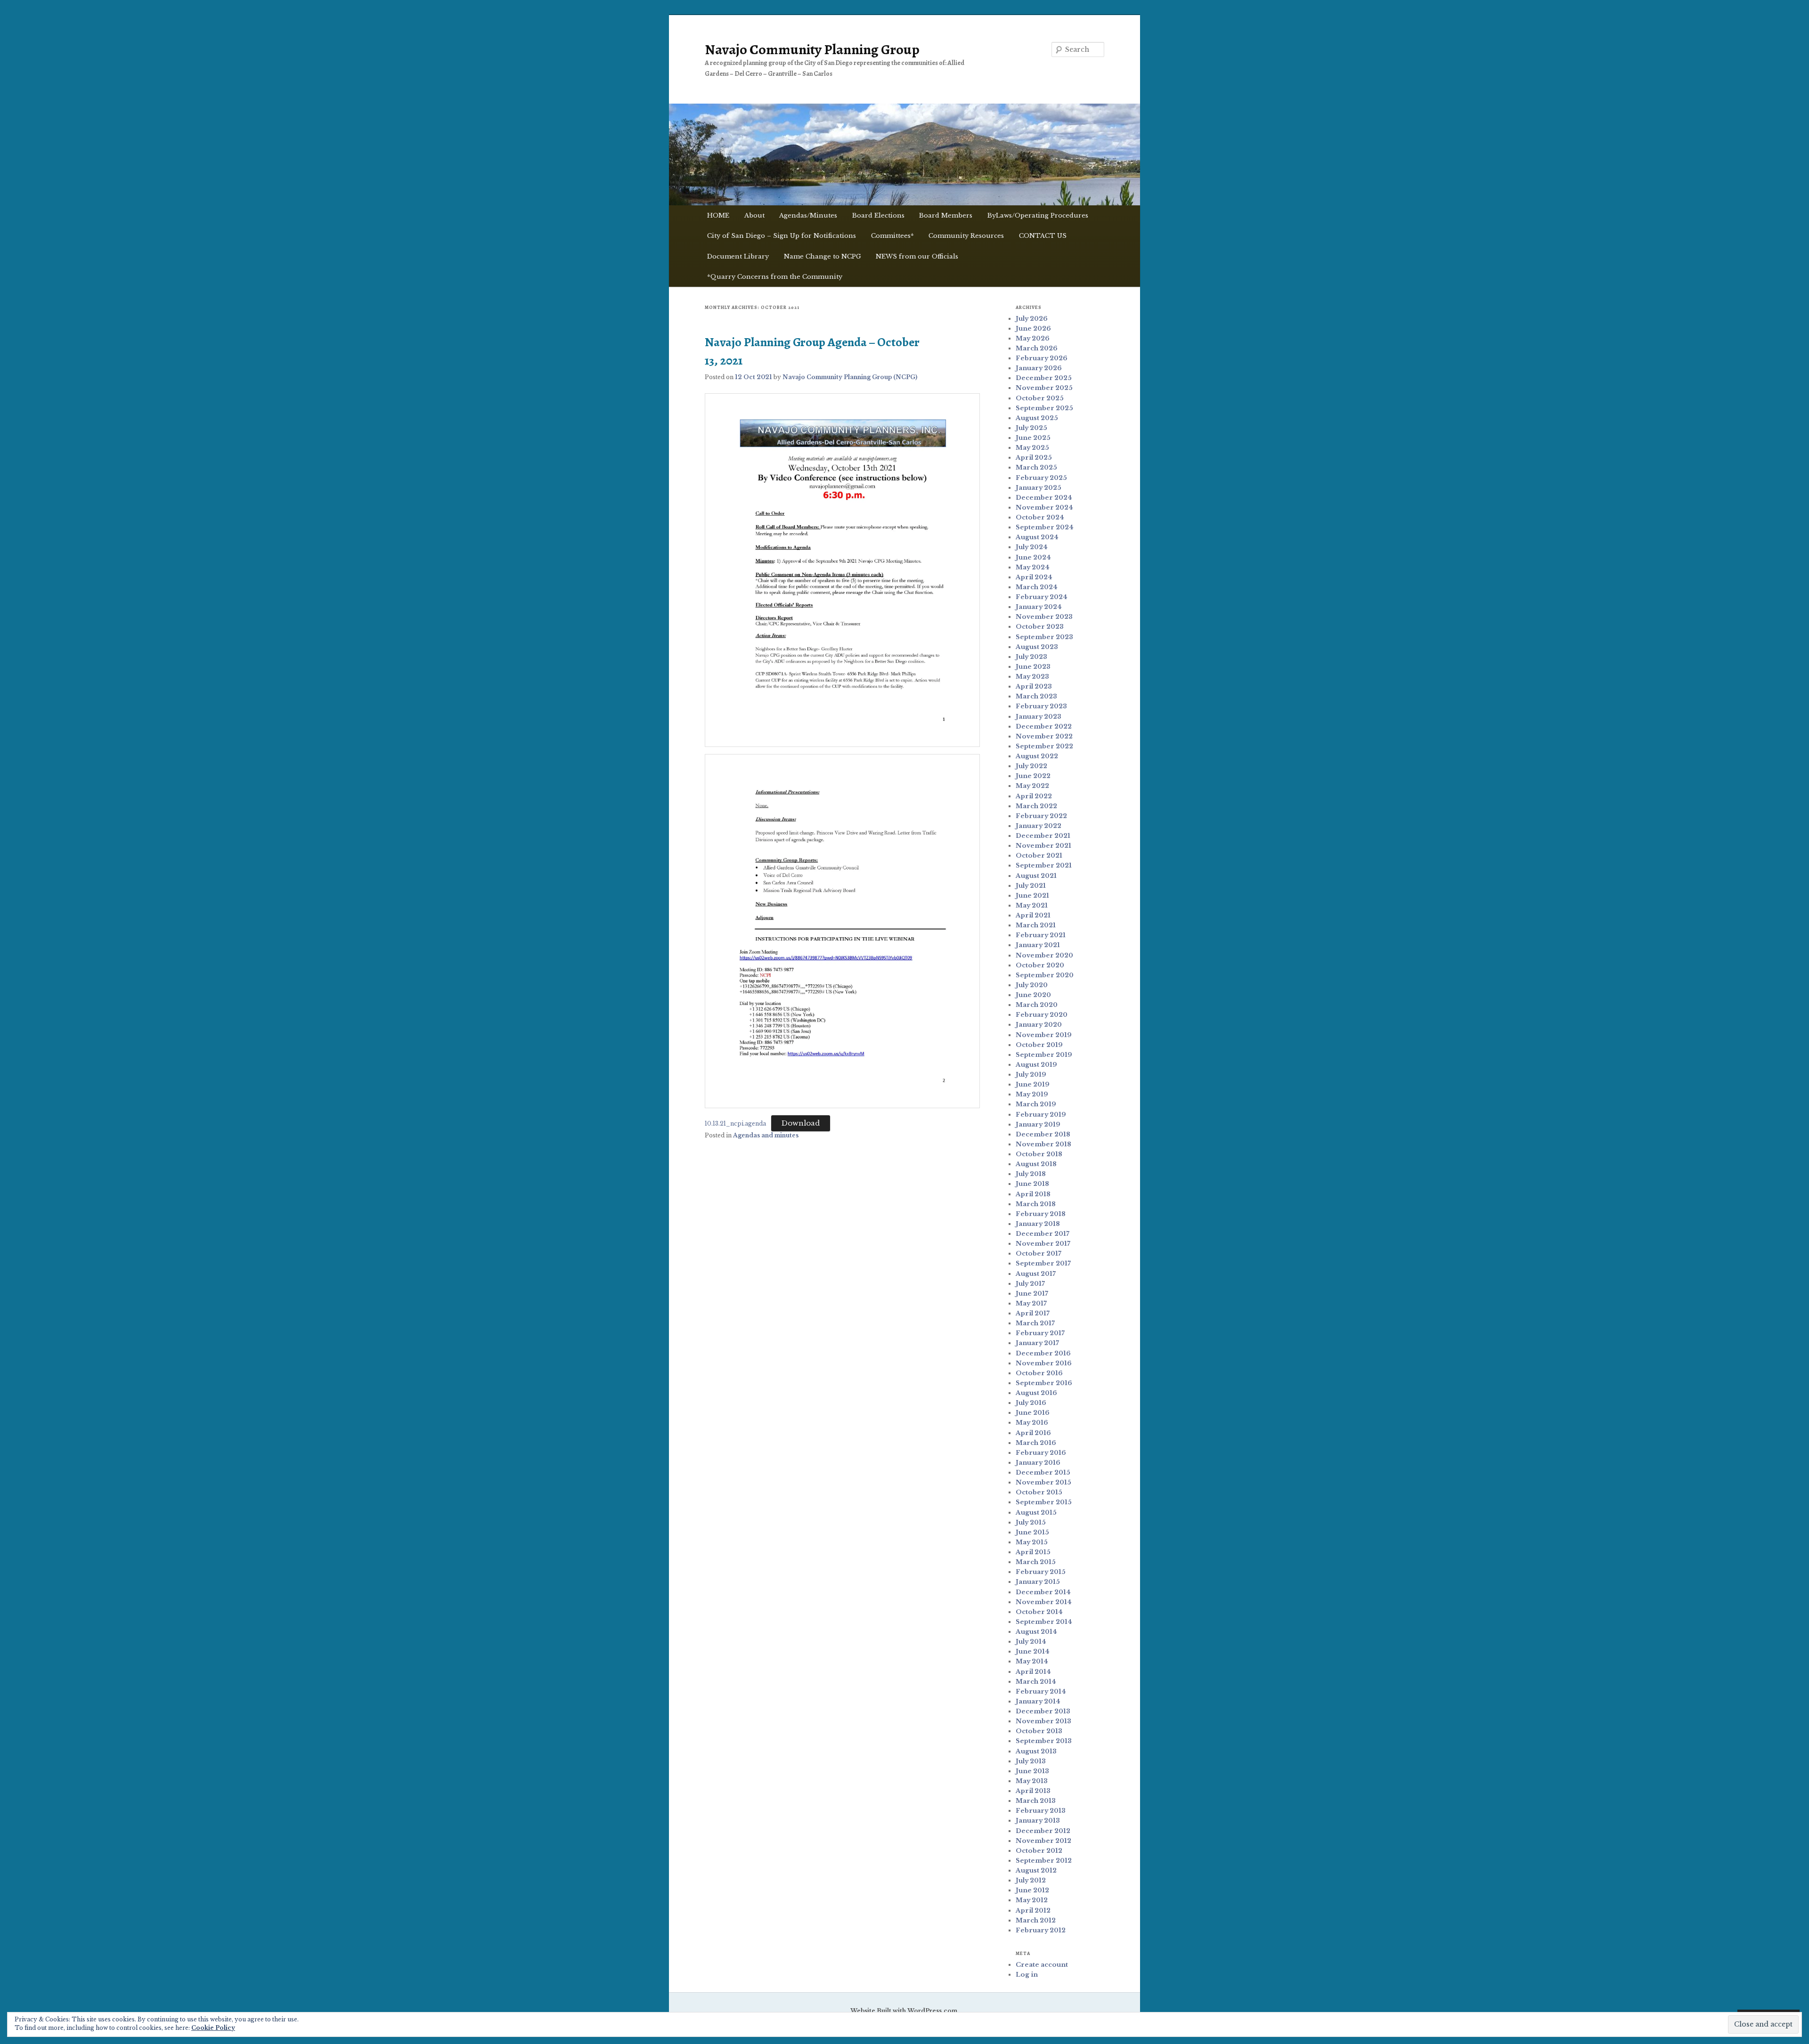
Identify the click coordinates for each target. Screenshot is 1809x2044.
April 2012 (1033, 1910)
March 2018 (1036, 1204)
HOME (718, 215)
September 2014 (1044, 1622)
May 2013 (1032, 1781)
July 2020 (1032, 985)
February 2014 (1041, 1691)
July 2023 (1031, 657)
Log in (1027, 1975)
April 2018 (1033, 1194)
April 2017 (1033, 1313)
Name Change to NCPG (823, 256)
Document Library (738, 256)
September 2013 (1044, 1741)
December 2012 (1043, 1831)
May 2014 (1032, 1661)
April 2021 (1033, 915)
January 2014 (1038, 1701)
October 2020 (1040, 965)
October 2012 (1039, 1851)
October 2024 (1040, 517)
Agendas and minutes (766, 1135)
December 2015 (1043, 1472)
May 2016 (1032, 1423)
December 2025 (1044, 378)
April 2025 (1034, 458)
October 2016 (1039, 1373)
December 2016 (1043, 1353)
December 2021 (1043, 836)
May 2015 (1032, 1542)
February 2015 (1041, 1572)
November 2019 (1044, 1035)
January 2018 (1038, 1224)
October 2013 (1039, 1731)
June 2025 (1033, 438)
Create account (1042, 1965)
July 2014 (1031, 1642)
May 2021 (1032, 905)
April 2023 (1034, 686)
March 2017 (1035, 1323)
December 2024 (1044, 498)
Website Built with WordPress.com (904, 2011)
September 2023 (1044, 637)
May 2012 (1032, 1900)
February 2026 (1042, 358)
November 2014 (1044, 1602)
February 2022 (1041, 816)
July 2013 (1031, 1761)
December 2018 (1043, 1134)
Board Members (946, 215)
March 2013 (1036, 1801)
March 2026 (1037, 348)
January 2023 (1039, 717)
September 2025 (1044, 408)
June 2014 (1033, 1651)
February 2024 (1042, 597)
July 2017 (1030, 1284)
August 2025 (1037, 418)
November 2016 (1044, 1363)
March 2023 (1036, 696)
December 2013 (1043, 1711)
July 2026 (1032, 319)
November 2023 (1044, 617)
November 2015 (1043, 1482)
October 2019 (1039, 1045)
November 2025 (1044, 388)
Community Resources (966, 236)
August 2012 (1036, 1870)
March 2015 (1036, 1562)
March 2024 (1037, 587)
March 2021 (1036, 925)
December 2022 (1044, 726)
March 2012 (1036, 1920)
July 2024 (1032, 547)
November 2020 (1044, 955)
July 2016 (1031, 1403)
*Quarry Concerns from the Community (775, 277)
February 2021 (1041, 935)
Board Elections (878, 215)
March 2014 (1036, 1682)
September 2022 (1044, 746)
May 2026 (1033, 338)
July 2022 (1031, 766)
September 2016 (1044, 1383)
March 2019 (1036, 1104)
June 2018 (1032, 1184)
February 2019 (1041, 1115)
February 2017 (1040, 1333)
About (754, 215)
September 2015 (1044, 1502)
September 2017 (1043, 1263)
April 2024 (1034, 577)
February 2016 (1041, 1453)
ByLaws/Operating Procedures (1038, 215)
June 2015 (1032, 1532)
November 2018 (1043, 1144)
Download (801, 1123)
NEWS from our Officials (917, 256)
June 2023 (1033, 667)
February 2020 (1042, 1015)
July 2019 (1031, 1075)
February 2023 (1041, 706)
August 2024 (1037, 537)
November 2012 (1043, 1841)
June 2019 (1033, 1084)
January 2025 (1039, 488)
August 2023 (1037, 647)
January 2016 (1038, 1463)
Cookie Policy (213, 2028)
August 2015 (1036, 1513)
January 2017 (1037, 1343)
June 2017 (1032, 1294)
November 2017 (1043, 1244)
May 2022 (1032, 786)
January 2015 (1038, 1582)
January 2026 (1039, 368)
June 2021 (1032, 896)
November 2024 (1044, 507)
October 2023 (1040, 627)
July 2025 (1031, 428)
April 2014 (1033, 1672)
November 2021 (1043, 846)
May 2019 (1032, 1094)
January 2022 (1039, 826)
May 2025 (1032, 448)
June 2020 (1033, 995)
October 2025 (1040, 398)
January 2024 (1039, 607)
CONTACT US (1043, 236)
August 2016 (1036, 1393)
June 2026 (1033, 328)
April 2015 (1033, 1552)
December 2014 (1043, 1592)
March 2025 (1036, 467)
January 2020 (1039, 1025)
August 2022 (1037, 756)
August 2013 (1036, 1751)
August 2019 (1036, 1065)
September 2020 (1045, 975)
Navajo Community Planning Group (812, 49)
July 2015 (1031, 1522)
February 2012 (1041, 1930)
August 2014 (1036, 1632)
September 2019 (1044, 1055)
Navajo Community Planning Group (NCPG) (850, 377)
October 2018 (1039, 1154)
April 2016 (1033, 1433)
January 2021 (1038, 945)
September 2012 (1044, 1861)
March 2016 (1036, 1443)
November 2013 (1043, 1721)
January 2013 (1038, 1821)
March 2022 (1036, 806)
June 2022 (1033, 776)
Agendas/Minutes (808, 215)
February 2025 (1041, 478)
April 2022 (1034, 796)
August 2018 (1036, 1164)
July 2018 (1031, 1174)
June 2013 (1032, 1771)
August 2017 (1036, 1274)
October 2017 (1039, 1253)
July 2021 (1031, 886)
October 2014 (1039, 1612)
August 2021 (1036, 876)
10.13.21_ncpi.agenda (735, 1123)
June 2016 (1033, 1413)
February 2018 (1041, 1214)
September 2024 (1045, 527)
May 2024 (1033, 567)
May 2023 (1032, 677)
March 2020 (1037, 1005)
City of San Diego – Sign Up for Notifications (782, 236)
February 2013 (1041, 1811)
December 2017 (1043, 1234)
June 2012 (1032, 1890)
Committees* (892, 236)
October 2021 (1039, 856)
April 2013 (1033, 1791)
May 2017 (1031, 1303)
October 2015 (1039, 1492)
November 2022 (1044, 736)
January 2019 (1038, 1124)
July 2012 (1031, 1880)
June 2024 (1033, 557)
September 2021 (1044, 865)
